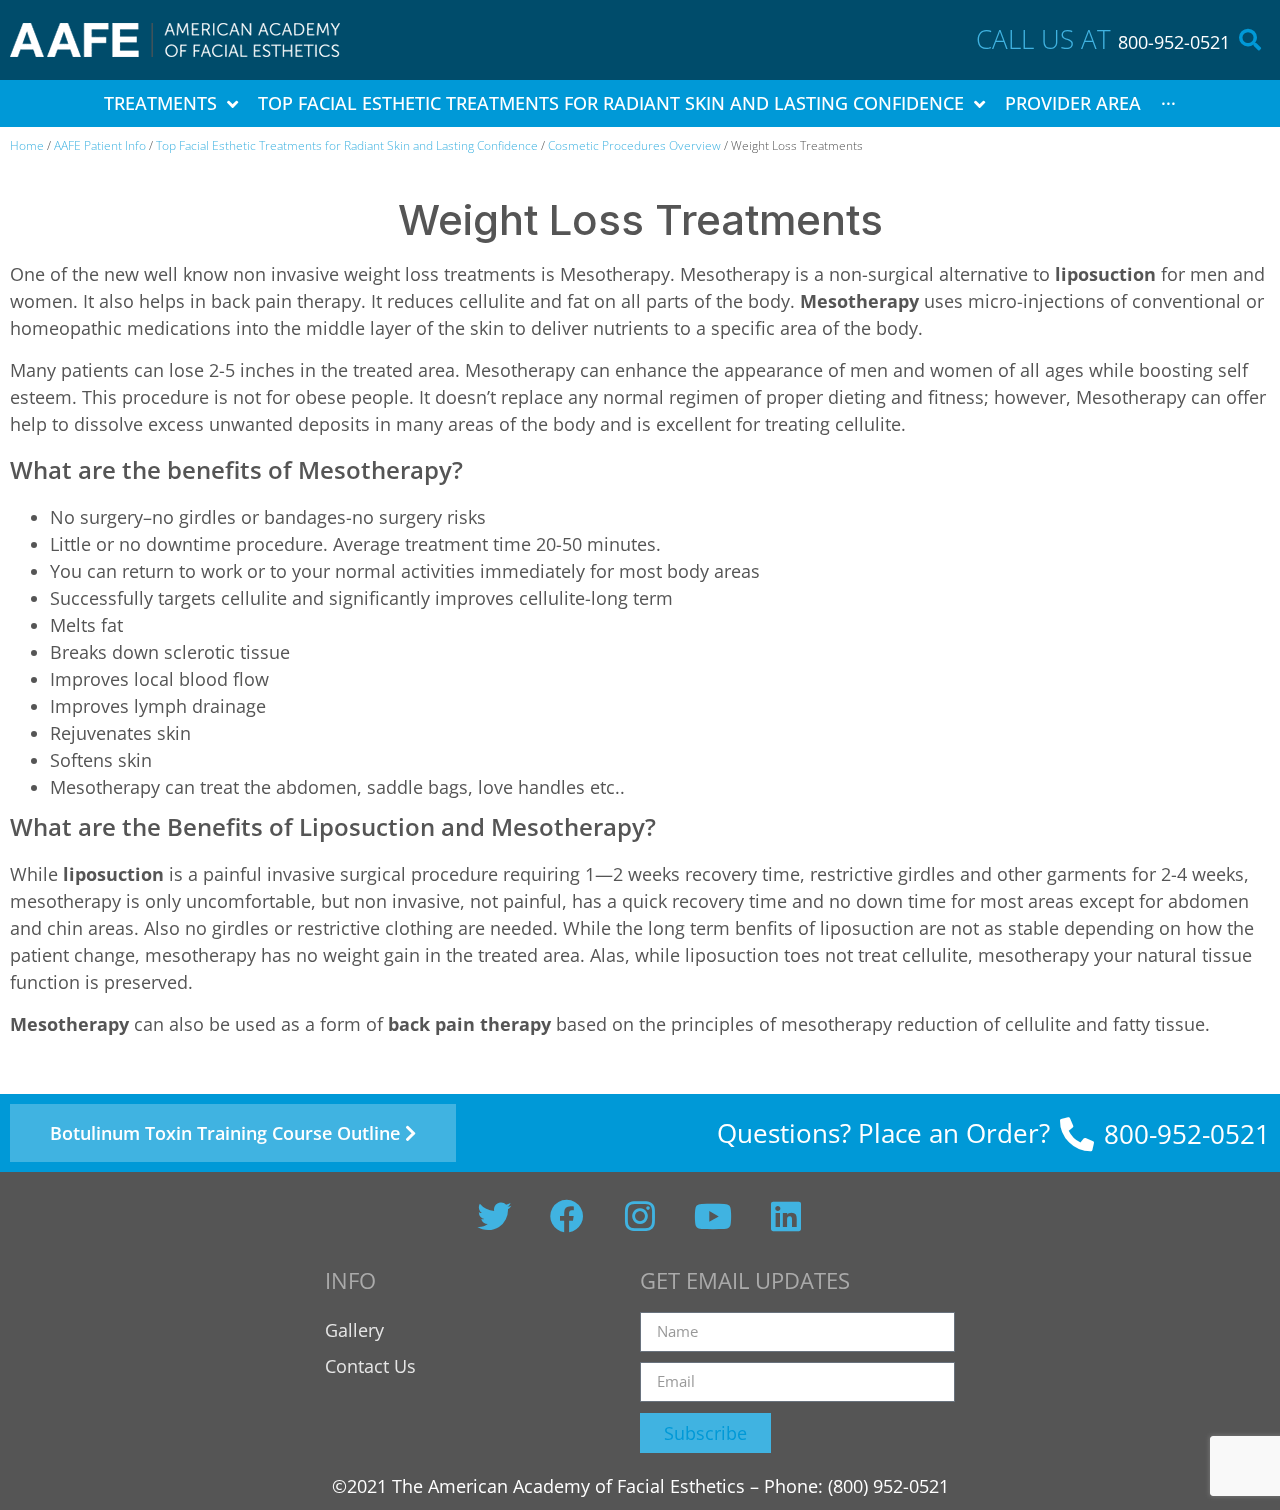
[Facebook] (567, 1216)
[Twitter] (494, 1216)
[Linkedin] (786, 1216)
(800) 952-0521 (888, 1486)
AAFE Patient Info (100, 145)
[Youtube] (713, 1216)
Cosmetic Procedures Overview (634, 145)
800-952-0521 (1174, 42)
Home (27, 145)
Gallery (354, 1330)
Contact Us (370, 1366)
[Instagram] (640, 1216)
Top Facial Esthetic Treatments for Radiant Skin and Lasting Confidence (347, 145)
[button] (1250, 40)
